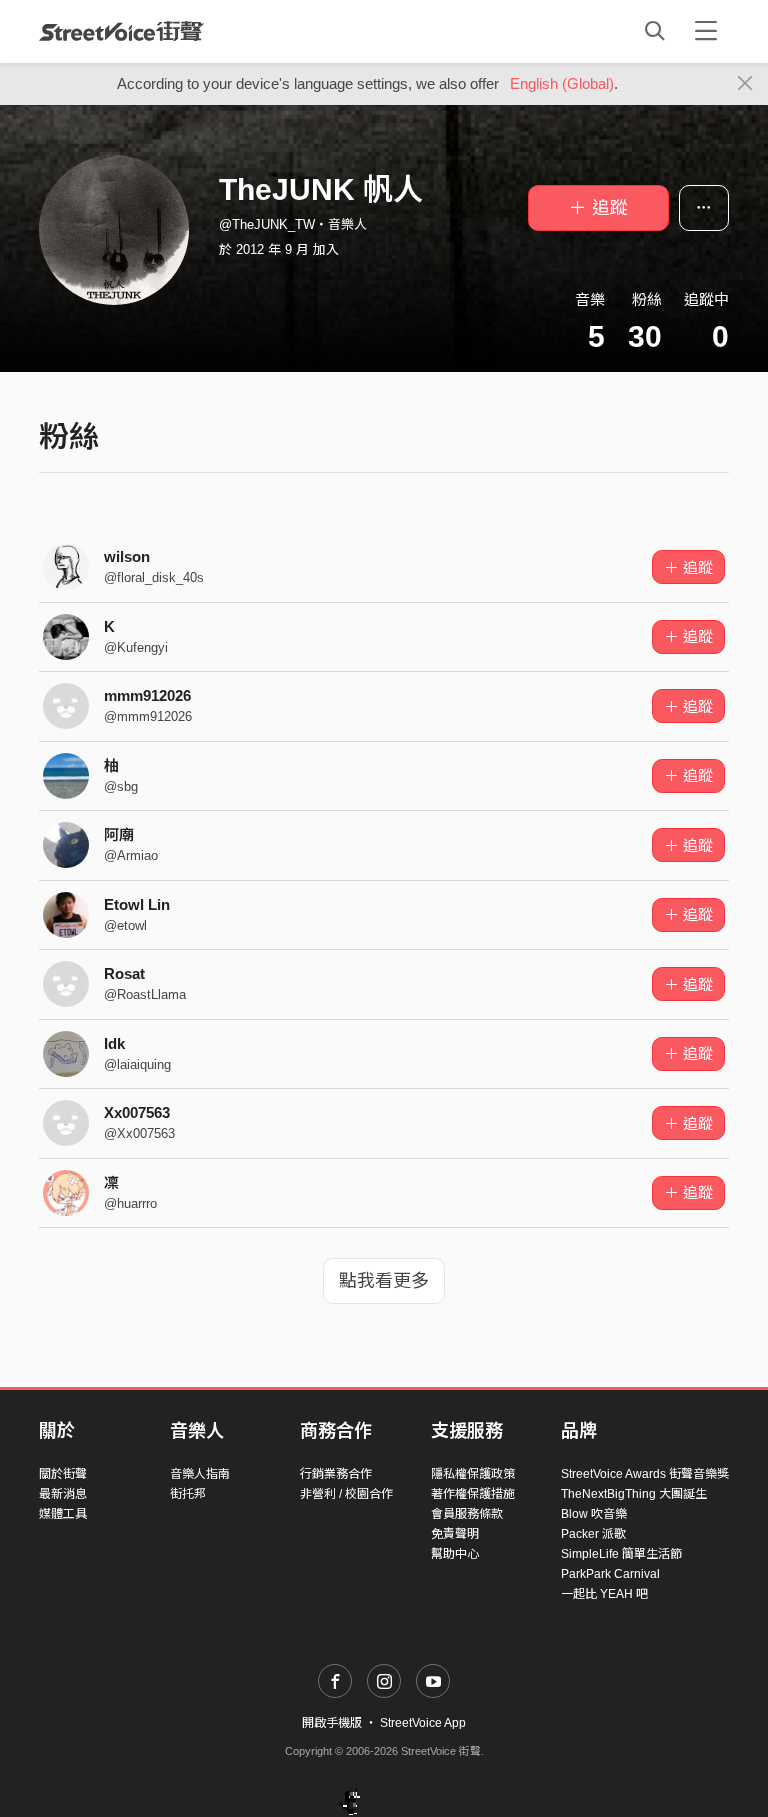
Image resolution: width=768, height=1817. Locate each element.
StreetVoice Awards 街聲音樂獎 (645, 1474)
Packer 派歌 (593, 1534)
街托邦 (188, 1494)
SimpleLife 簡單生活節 (621, 1554)
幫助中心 (455, 1554)
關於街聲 (63, 1474)
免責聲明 (455, 1534)
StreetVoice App (423, 1723)
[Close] (745, 84)
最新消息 (63, 1494)
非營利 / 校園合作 (346, 1494)
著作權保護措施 (473, 1494)
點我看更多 (384, 1281)
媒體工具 (63, 1514)
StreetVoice (121, 31)
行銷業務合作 (336, 1474)
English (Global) (562, 83)
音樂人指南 (200, 1474)
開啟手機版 (332, 1723)
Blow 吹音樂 (594, 1514)
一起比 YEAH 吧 (604, 1594)
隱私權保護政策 (473, 1474)
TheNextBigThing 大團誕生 (634, 1494)
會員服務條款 (467, 1514)
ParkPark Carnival (610, 1574)
